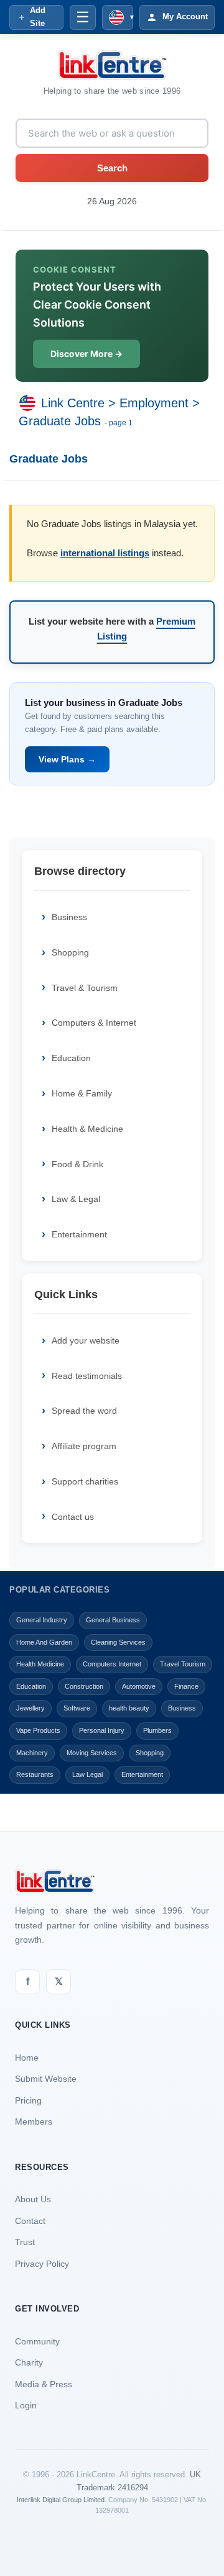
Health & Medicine (87, 1129)
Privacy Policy (42, 2264)
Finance (186, 1686)
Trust (25, 2242)
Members (34, 2122)
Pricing (28, 2100)
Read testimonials (87, 1376)
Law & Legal (76, 1199)
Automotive (139, 1686)
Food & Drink (77, 1164)
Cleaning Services (118, 1642)
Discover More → (86, 354)
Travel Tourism (183, 1664)
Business (69, 917)
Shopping (70, 952)
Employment (154, 403)
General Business (113, 1620)
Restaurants (35, 1774)
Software (77, 1708)
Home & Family (82, 1093)
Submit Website (46, 2079)
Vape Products (38, 1730)
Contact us (73, 1517)
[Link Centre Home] (112, 65)
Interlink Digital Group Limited (61, 2500)
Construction (84, 1686)
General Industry (42, 1620)
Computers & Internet (94, 1023)
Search (112, 168)
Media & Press (44, 2384)
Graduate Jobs (60, 421)
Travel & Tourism (85, 988)
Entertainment (79, 1234)
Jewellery (30, 1708)
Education (71, 1058)
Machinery (32, 1753)
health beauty (129, 1708)
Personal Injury (102, 1730)
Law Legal (87, 1774)
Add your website (86, 1340)
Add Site (38, 17)
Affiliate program (84, 1446)
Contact (30, 2221)
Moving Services (92, 1753)
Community (37, 2341)
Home (27, 2058)
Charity (29, 2362)
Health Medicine (40, 1664)
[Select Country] (30, 403)
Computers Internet (112, 1664)
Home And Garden (44, 1642)
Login (26, 2405)
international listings (105, 553)
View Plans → (67, 759)
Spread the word (84, 1411)
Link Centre (73, 403)
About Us (33, 2199)
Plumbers (157, 1730)
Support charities (85, 1481)
